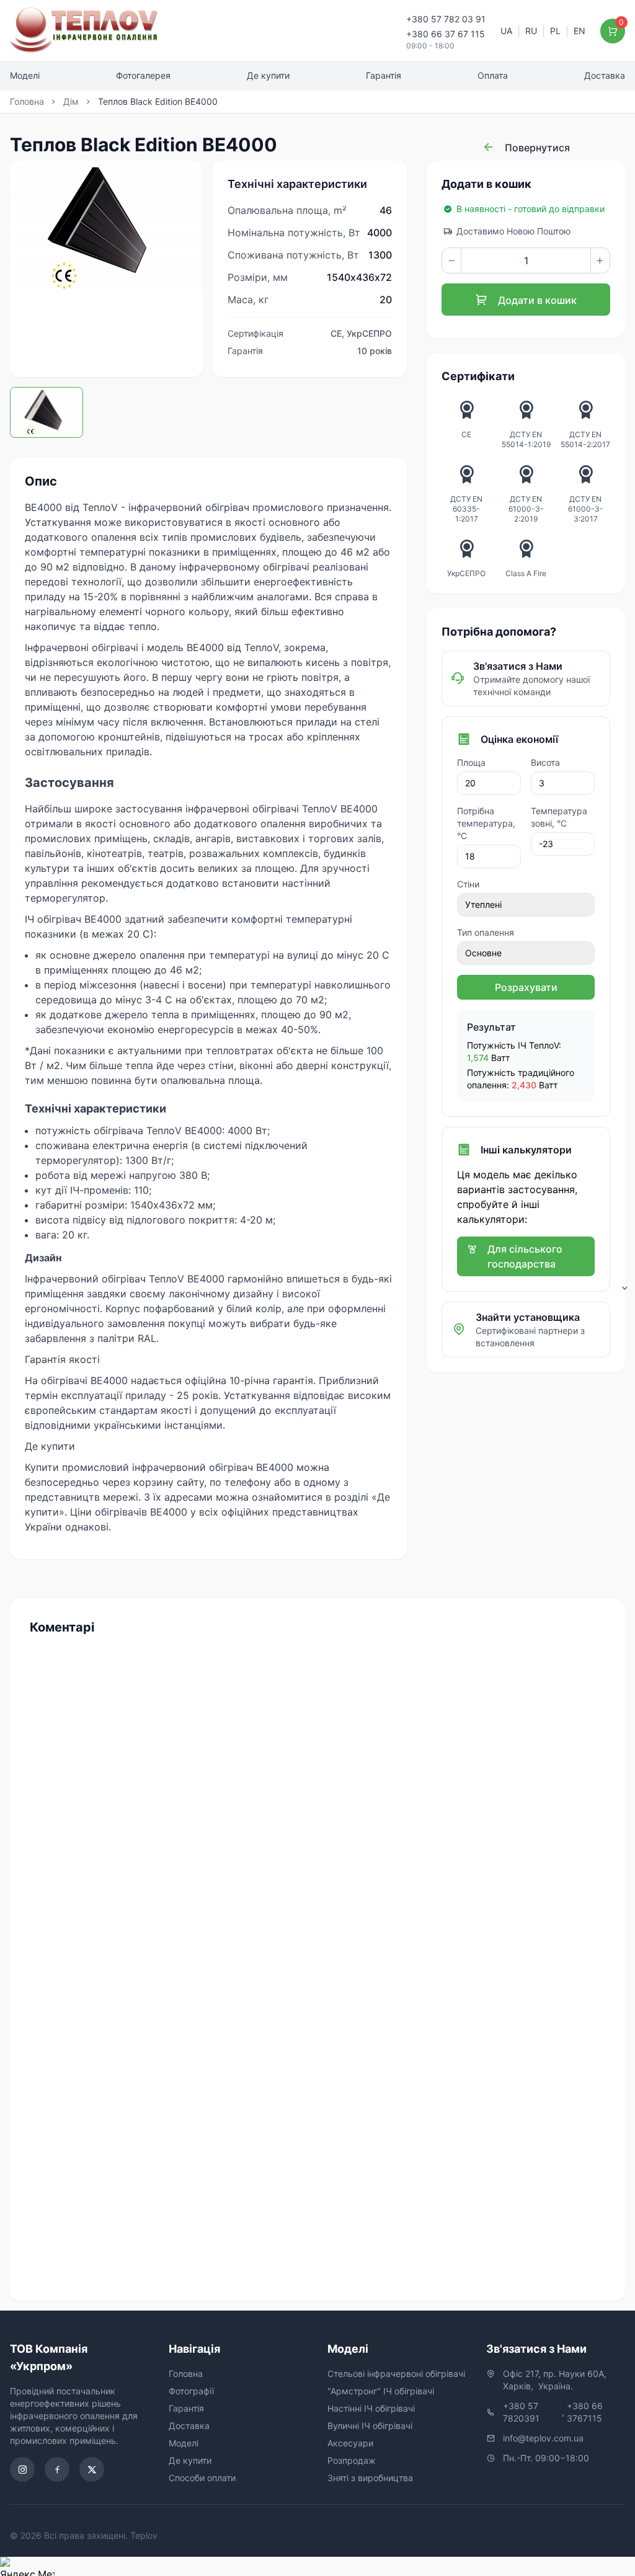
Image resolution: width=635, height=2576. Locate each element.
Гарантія (384, 75)
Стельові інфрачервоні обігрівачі (396, 2374)
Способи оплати (202, 2478)
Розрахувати (526, 987)
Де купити (268, 75)
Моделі (25, 75)
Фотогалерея (143, 75)
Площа (471, 762)
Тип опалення (486, 932)
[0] (613, 31)
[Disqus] (317, 1801)
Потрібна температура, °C (486, 823)
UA (506, 31)
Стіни (468, 884)
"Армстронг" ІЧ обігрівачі (381, 2391)
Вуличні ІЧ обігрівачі (370, 2426)
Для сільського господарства (525, 1256)
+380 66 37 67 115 (446, 34)
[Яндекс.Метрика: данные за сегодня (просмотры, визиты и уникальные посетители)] (27, 2566)
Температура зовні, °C (559, 817)
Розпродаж (352, 2460)
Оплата (493, 75)
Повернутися (536, 148)
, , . (556, 2380)
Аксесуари (350, 2443)
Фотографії (191, 2391)
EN (579, 31)
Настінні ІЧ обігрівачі (371, 2408)
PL (555, 31)
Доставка (605, 75)
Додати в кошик (536, 300)
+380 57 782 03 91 (446, 19)
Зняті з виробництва (370, 2478)
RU (531, 31)
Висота (545, 762)
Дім (71, 101)
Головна (27, 101)
